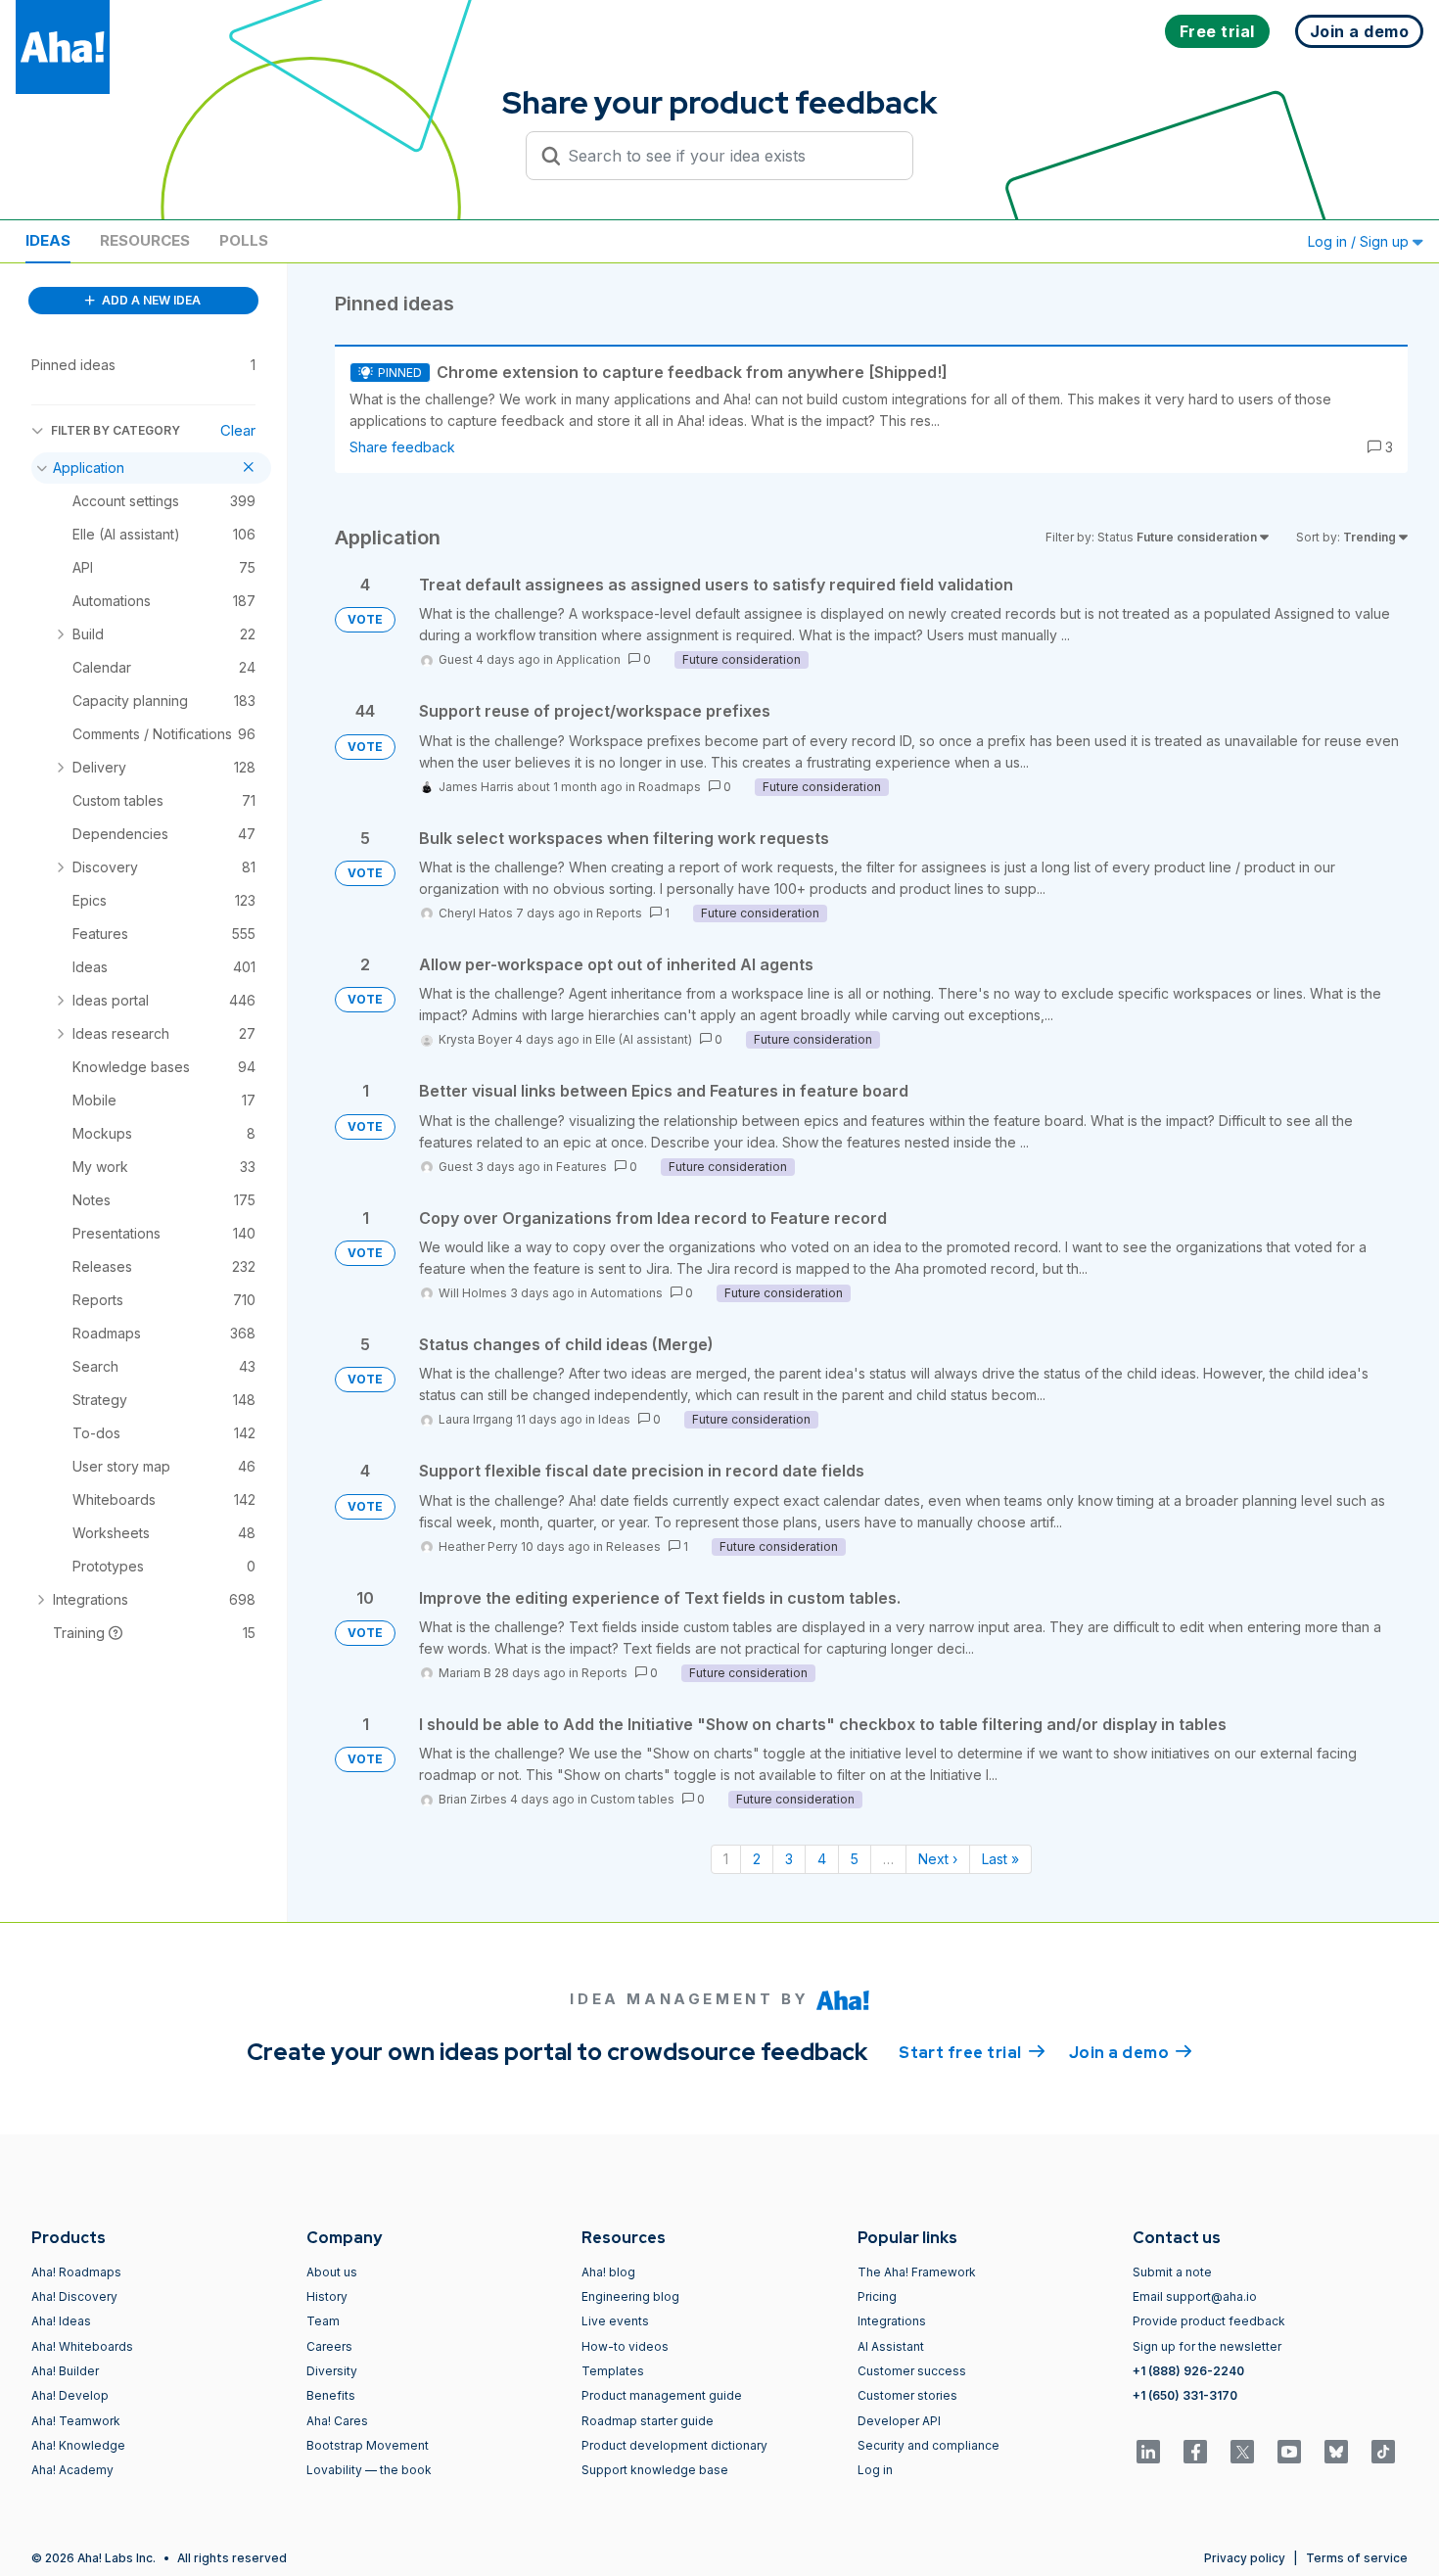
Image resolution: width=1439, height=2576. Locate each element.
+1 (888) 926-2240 (1188, 2371)
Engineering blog (630, 2296)
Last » (1000, 1859)
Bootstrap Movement (368, 2445)
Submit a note (1172, 2272)
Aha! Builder (65, 2371)
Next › (938, 1859)
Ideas (48, 240)
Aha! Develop (70, 2395)
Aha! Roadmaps (76, 2272)
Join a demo (1131, 2053)
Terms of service (1357, 2558)
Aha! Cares (337, 2421)
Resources (145, 240)
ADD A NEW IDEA (150, 300)
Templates (613, 2371)
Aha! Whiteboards (82, 2346)
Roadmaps (670, 787)
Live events (615, 2321)
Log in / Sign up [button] (1360, 241)
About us (332, 2272)
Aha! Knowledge (78, 2445)
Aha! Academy (72, 2470)
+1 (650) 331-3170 (1185, 2395)
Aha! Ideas (61, 2321)
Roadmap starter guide (648, 2421)
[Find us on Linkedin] (1148, 2452)
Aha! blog (608, 2272)
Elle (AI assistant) (644, 1039)
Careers (329, 2346)
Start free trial (972, 2053)
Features (581, 1167)
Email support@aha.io (1195, 2296)
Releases (633, 1546)
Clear (238, 430)
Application (588, 659)
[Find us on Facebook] (1195, 2452)
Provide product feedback (1209, 2321)
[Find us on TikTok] (1383, 2452)
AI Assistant (891, 2346)
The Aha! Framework (917, 2272)
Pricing (877, 2296)
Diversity (332, 2371)
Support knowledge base (655, 2470)
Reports (619, 913)
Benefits (331, 2395)
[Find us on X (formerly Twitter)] (1242, 2452)
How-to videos (625, 2346)
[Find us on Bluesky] (1336, 2452)
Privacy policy (1245, 2558)
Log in (875, 2470)
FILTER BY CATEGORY (116, 430)
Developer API (899, 2421)
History (327, 2296)
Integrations (892, 2321)
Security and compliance (928, 2445)
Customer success (912, 2371)
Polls (244, 240)
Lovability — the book (369, 2470)
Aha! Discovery (74, 2296)
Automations (627, 1293)
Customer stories (907, 2395)
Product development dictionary (674, 2445)
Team (323, 2321)
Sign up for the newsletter (1207, 2346)
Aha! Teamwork (76, 2421)
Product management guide (662, 2395)
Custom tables (632, 1799)
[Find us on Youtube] (1289, 2452)
